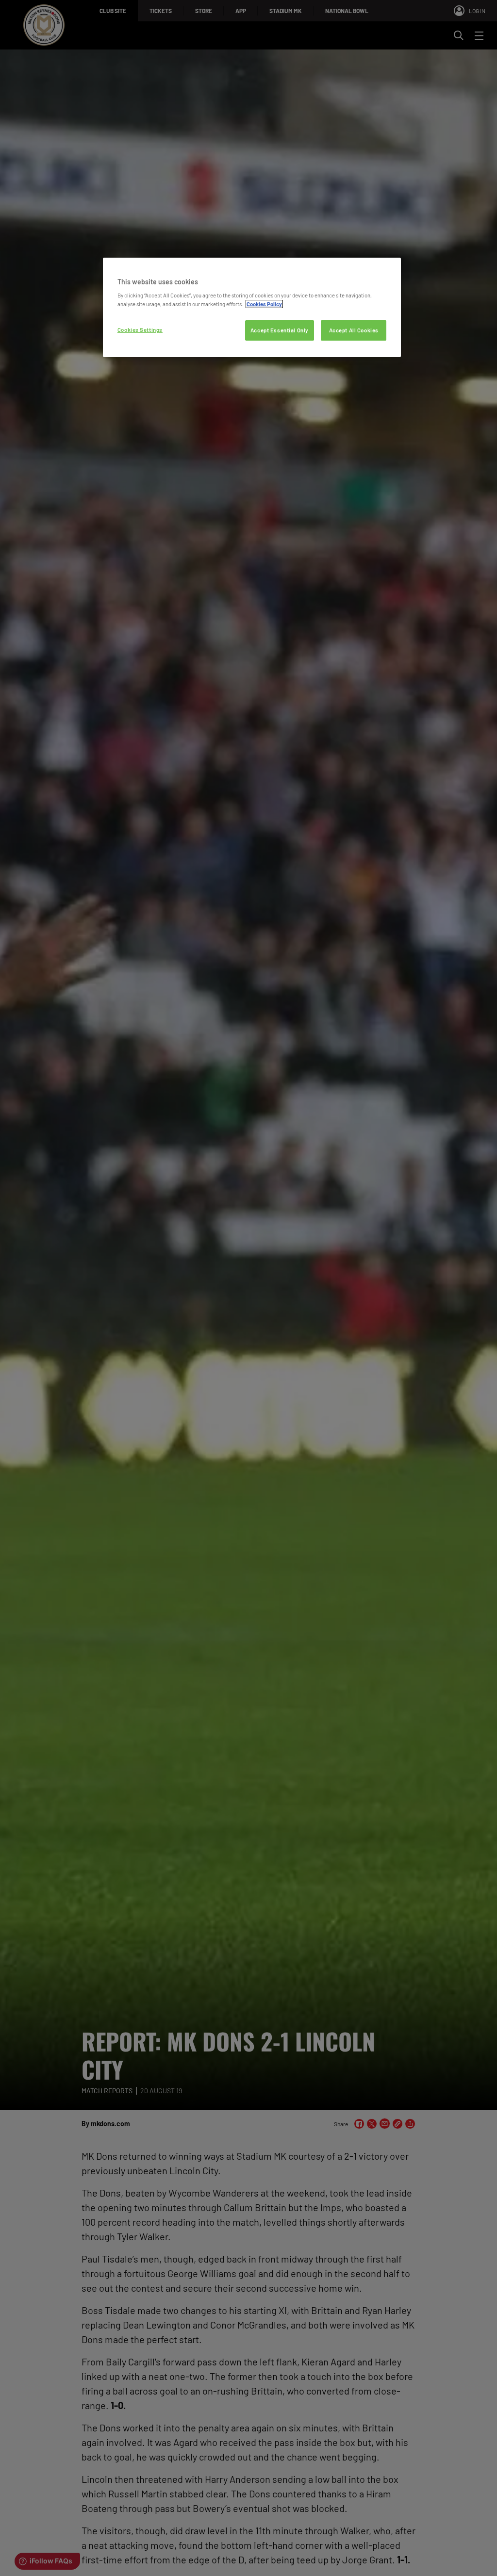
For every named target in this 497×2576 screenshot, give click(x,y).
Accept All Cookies (354, 330)
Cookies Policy (264, 304)
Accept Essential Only (280, 330)
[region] (252, 307)
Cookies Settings (140, 330)
